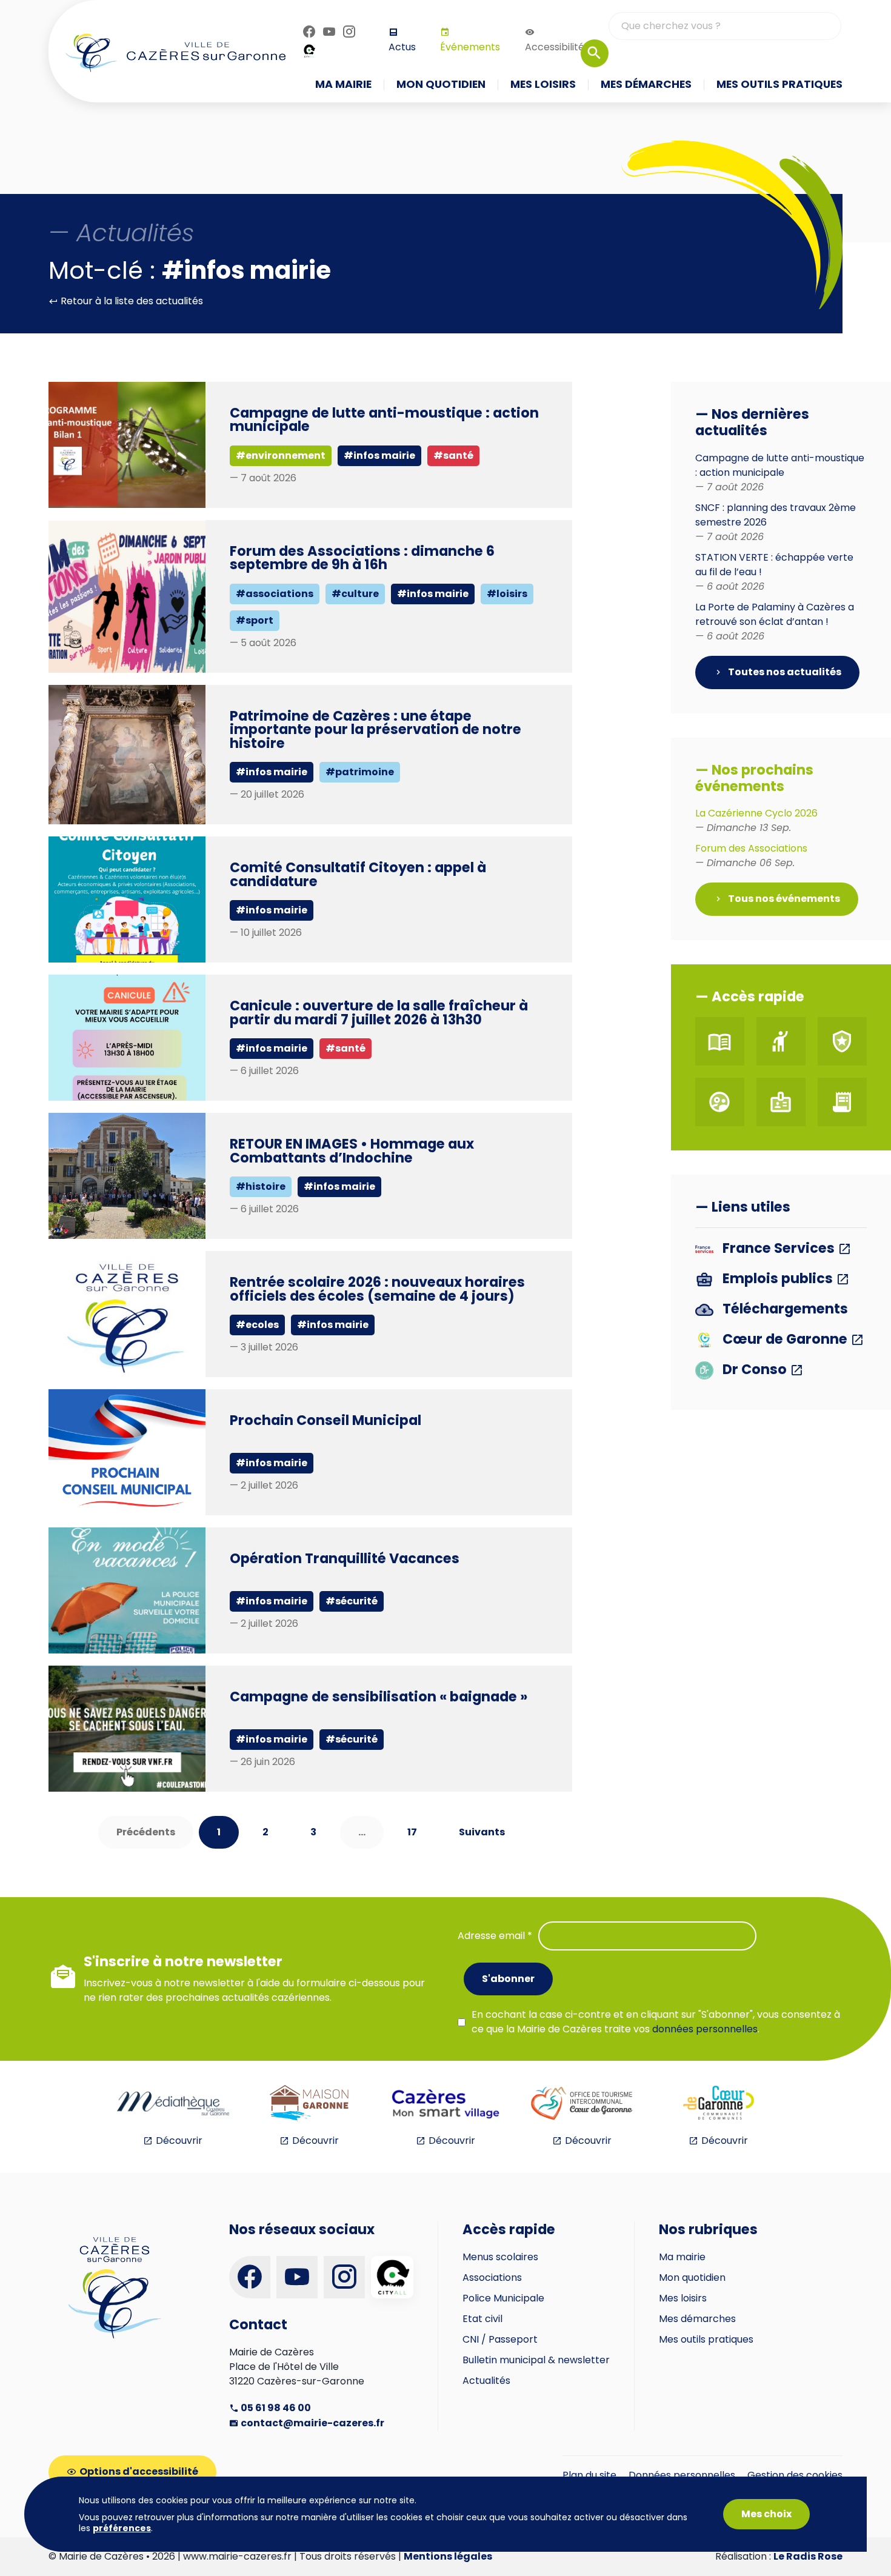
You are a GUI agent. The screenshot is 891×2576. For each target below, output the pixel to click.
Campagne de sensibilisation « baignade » (379, 1697)
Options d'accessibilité (139, 2471)
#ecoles (257, 1325)
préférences (122, 2528)
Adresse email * (495, 1936)
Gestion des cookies (795, 2475)
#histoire (261, 1186)
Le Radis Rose (808, 2556)
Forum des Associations (751, 856)
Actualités (486, 2381)
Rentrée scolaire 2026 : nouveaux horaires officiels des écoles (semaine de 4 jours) (377, 1289)
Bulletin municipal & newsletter (536, 2360)
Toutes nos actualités (784, 672)
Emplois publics (778, 1279)
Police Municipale (503, 2298)
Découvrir (179, 2141)
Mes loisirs (683, 2298)
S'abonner (508, 1979)
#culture (355, 594)
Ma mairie (682, 2257)
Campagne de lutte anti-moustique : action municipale (384, 419)
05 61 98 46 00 (275, 2408)
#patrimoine (360, 772)
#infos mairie (379, 455)
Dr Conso (755, 1370)
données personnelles (705, 2029)
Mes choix (766, 2514)
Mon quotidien (692, 2277)
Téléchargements (784, 1310)
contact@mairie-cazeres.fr (312, 2423)
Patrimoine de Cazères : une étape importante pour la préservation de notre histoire (375, 729)
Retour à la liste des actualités (131, 301)
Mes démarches (697, 2319)
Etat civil (482, 2319)
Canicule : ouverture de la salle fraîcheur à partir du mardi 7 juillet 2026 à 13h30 (379, 1012)
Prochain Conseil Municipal (325, 1420)
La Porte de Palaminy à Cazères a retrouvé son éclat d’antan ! (775, 622)
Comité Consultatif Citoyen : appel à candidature (358, 874)
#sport (255, 620)
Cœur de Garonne (785, 1340)
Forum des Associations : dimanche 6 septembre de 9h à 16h (362, 558)
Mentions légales (448, 2556)
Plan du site (589, 2475)
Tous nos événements (783, 899)
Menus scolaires (500, 2257)
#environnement (281, 455)
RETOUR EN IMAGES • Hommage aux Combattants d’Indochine (352, 1150)
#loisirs (507, 594)
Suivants (482, 1832)
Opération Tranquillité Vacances (345, 1558)
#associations (275, 594)
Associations (492, 2277)
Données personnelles (682, 2475)
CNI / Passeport (500, 2339)
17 (412, 1832)
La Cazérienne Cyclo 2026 (756, 820)
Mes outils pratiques (706, 2339)
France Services (779, 1249)
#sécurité (352, 1601)
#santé (453, 455)
